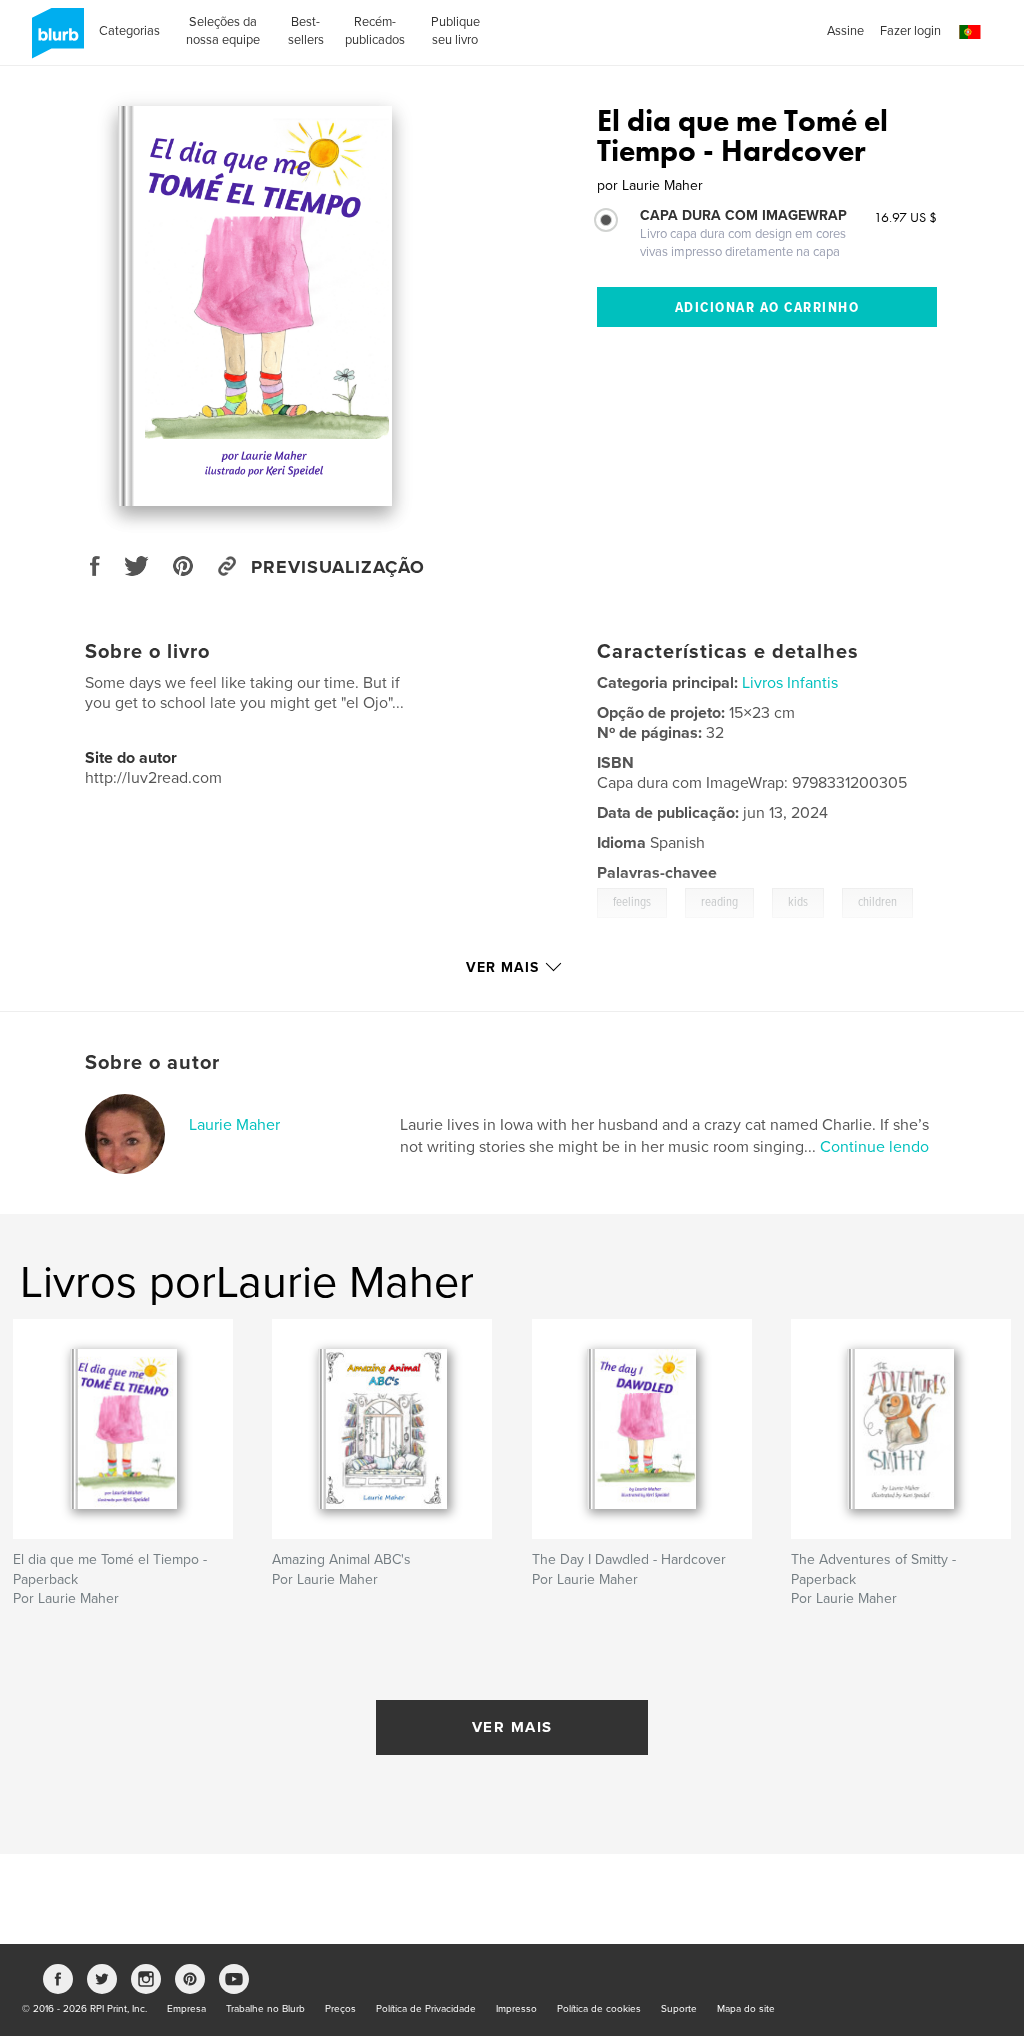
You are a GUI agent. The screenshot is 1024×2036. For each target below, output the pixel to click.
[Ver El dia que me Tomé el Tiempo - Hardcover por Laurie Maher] (254, 306)
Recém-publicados (375, 31)
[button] (970, 32)
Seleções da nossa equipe (223, 31)
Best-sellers (306, 31)
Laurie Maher (234, 1125)
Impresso (516, 2009)
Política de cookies (599, 2009)
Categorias (129, 31)
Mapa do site (746, 2009)
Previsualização (338, 567)
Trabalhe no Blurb (265, 2009)
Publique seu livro (455, 31)
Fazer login (910, 31)
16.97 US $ (905, 217)
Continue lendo (874, 1147)
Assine (845, 31)
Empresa (186, 2009)
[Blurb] (54, 41)
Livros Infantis (790, 683)
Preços (340, 2009)
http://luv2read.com (153, 778)
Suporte (679, 2009)
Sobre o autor (152, 1063)
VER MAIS (512, 1727)
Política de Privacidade (426, 2009)
